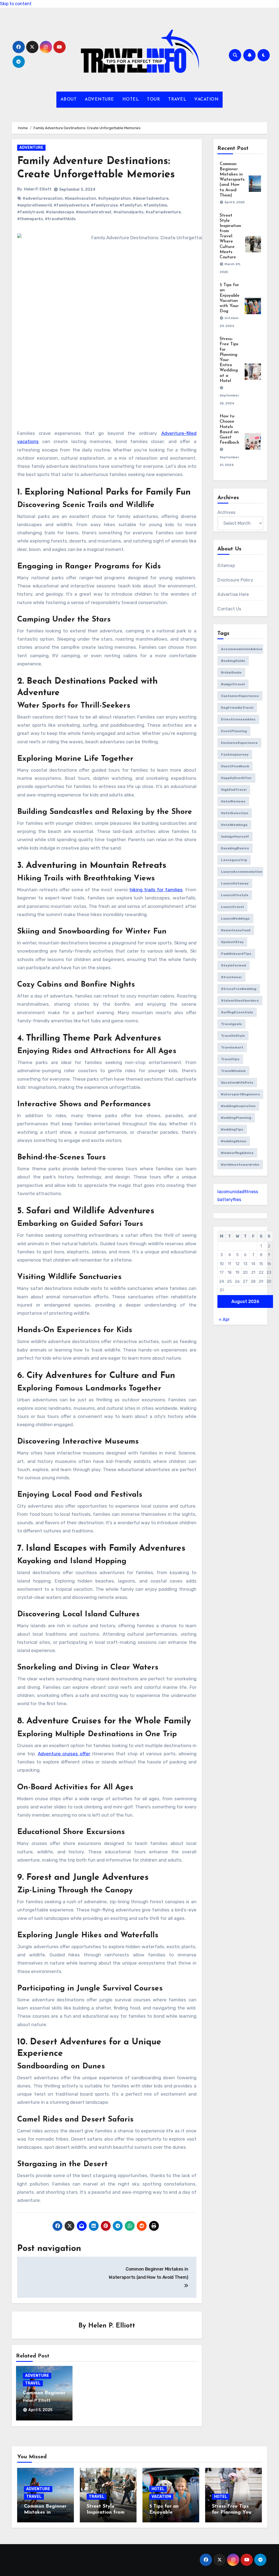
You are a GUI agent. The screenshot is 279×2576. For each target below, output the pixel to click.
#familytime (155, 205)
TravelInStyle (233, 1036)
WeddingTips (232, 1129)
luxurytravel (232, 907)
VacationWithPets (237, 1083)
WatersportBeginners (240, 1094)
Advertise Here (233, 594)
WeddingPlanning (236, 1118)
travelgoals (231, 1024)
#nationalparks (128, 212)
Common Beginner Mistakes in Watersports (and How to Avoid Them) (232, 180)
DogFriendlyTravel (237, 708)
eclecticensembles (238, 719)
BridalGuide (231, 672)
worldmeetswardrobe (240, 1165)
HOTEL (131, 99)
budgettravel (233, 684)
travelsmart (232, 1047)
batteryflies (229, 1200)
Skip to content (16, 4)
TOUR (153, 99)
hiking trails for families (156, 890)
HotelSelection (235, 813)
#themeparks (30, 219)
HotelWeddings (234, 825)
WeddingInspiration (238, 1106)
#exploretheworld (34, 205)
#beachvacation (80, 198)
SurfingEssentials (237, 1012)
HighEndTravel (234, 790)
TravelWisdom (233, 1071)
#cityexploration (114, 198)
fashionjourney (235, 754)
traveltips (230, 1059)
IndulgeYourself (235, 837)
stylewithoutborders (240, 1001)
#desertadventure (151, 198)
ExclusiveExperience (239, 743)
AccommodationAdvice (242, 649)
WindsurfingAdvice (237, 1153)
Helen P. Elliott (38, 189)
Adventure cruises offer (64, 1754)
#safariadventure (163, 212)
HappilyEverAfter (236, 778)
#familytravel (31, 212)
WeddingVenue (234, 1141)
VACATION (206, 99)
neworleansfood (236, 930)
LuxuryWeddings (235, 919)
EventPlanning (234, 731)
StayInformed (233, 965)
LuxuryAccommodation (242, 872)
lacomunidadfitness (238, 1192)
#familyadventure (71, 205)
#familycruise (104, 205)
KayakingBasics (235, 848)
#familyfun (131, 205)
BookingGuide (233, 661)
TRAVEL (177, 99)
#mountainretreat (94, 212)
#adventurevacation (43, 198)
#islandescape (60, 212)
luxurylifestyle (235, 895)
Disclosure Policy (235, 580)
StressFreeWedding (239, 989)
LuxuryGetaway (235, 883)
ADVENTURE (99, 99)
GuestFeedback (235, 766)
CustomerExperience (240, 696)
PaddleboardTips (236, 954)
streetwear (231, 977)
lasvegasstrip (234, 860)
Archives (226, 512)
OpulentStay (232, 942)
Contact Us (229, 609)
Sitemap (226, 566)
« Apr (224, 1319)
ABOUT (69, 99)
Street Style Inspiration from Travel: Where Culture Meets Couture (230, 237)
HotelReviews (233, 801)
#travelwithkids (60, 219)
